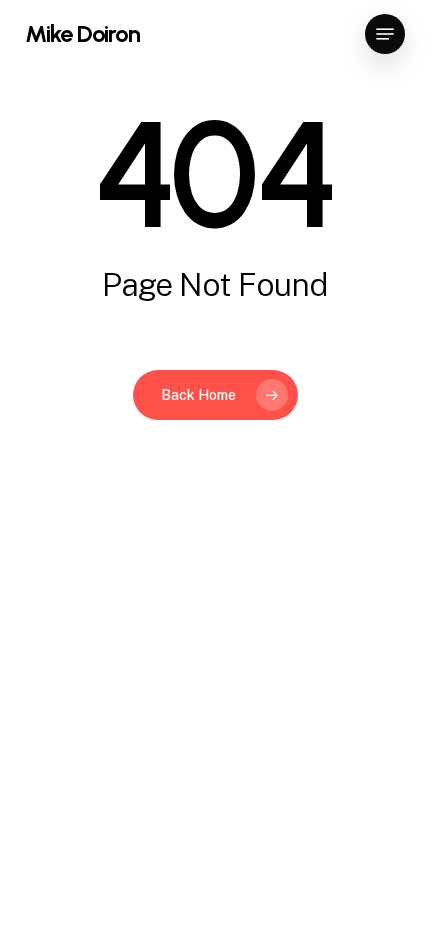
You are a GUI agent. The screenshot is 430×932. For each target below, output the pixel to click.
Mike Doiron (82, 34)
